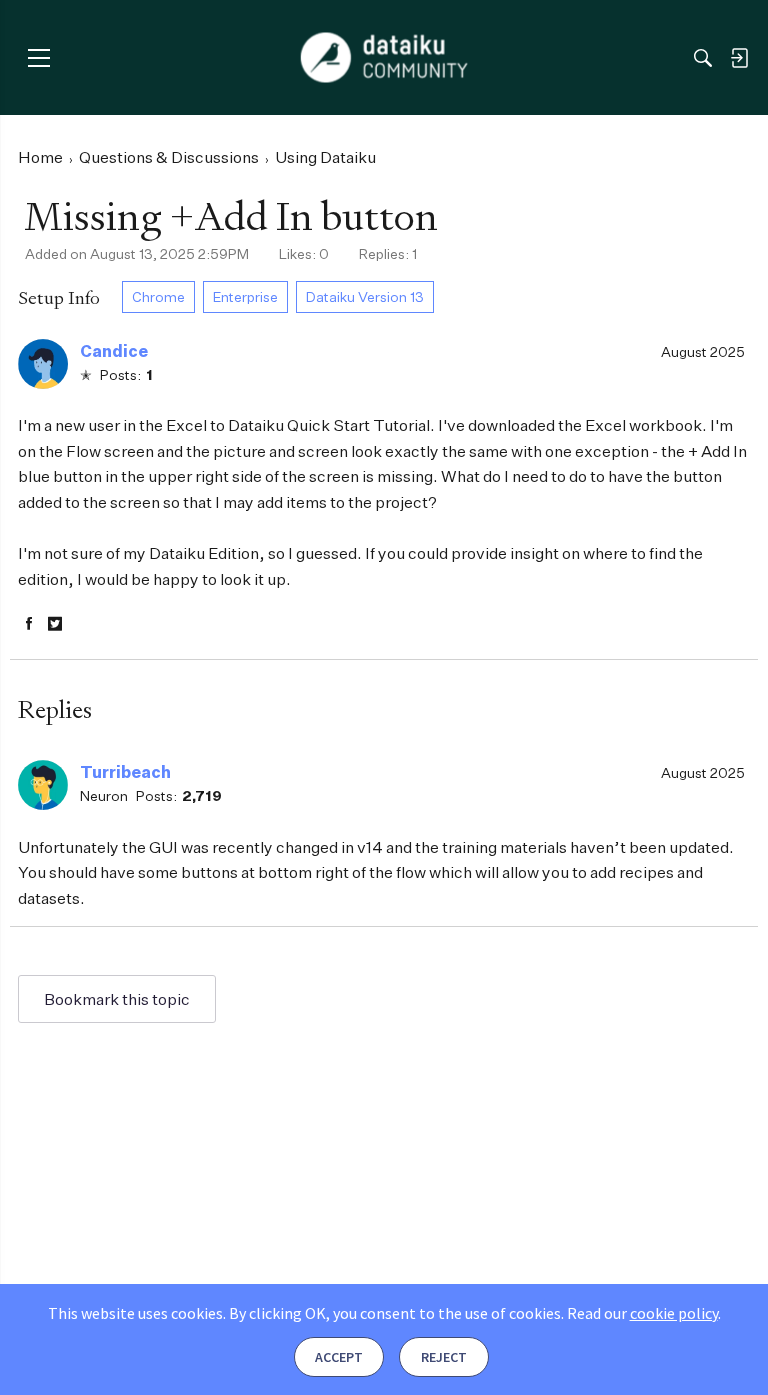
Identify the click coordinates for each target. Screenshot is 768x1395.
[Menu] (38, 57)
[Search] (703, 58)
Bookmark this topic (117, 999)
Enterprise (245, 296)
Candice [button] (114, 351)
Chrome (158, 296)
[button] (43, 364)
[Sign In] (739, 58)
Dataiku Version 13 (365, 296)
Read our (642, 1313)
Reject (444, 1357)
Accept (339, 1357)
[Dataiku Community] (384, 58)
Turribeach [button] (125, 772)
